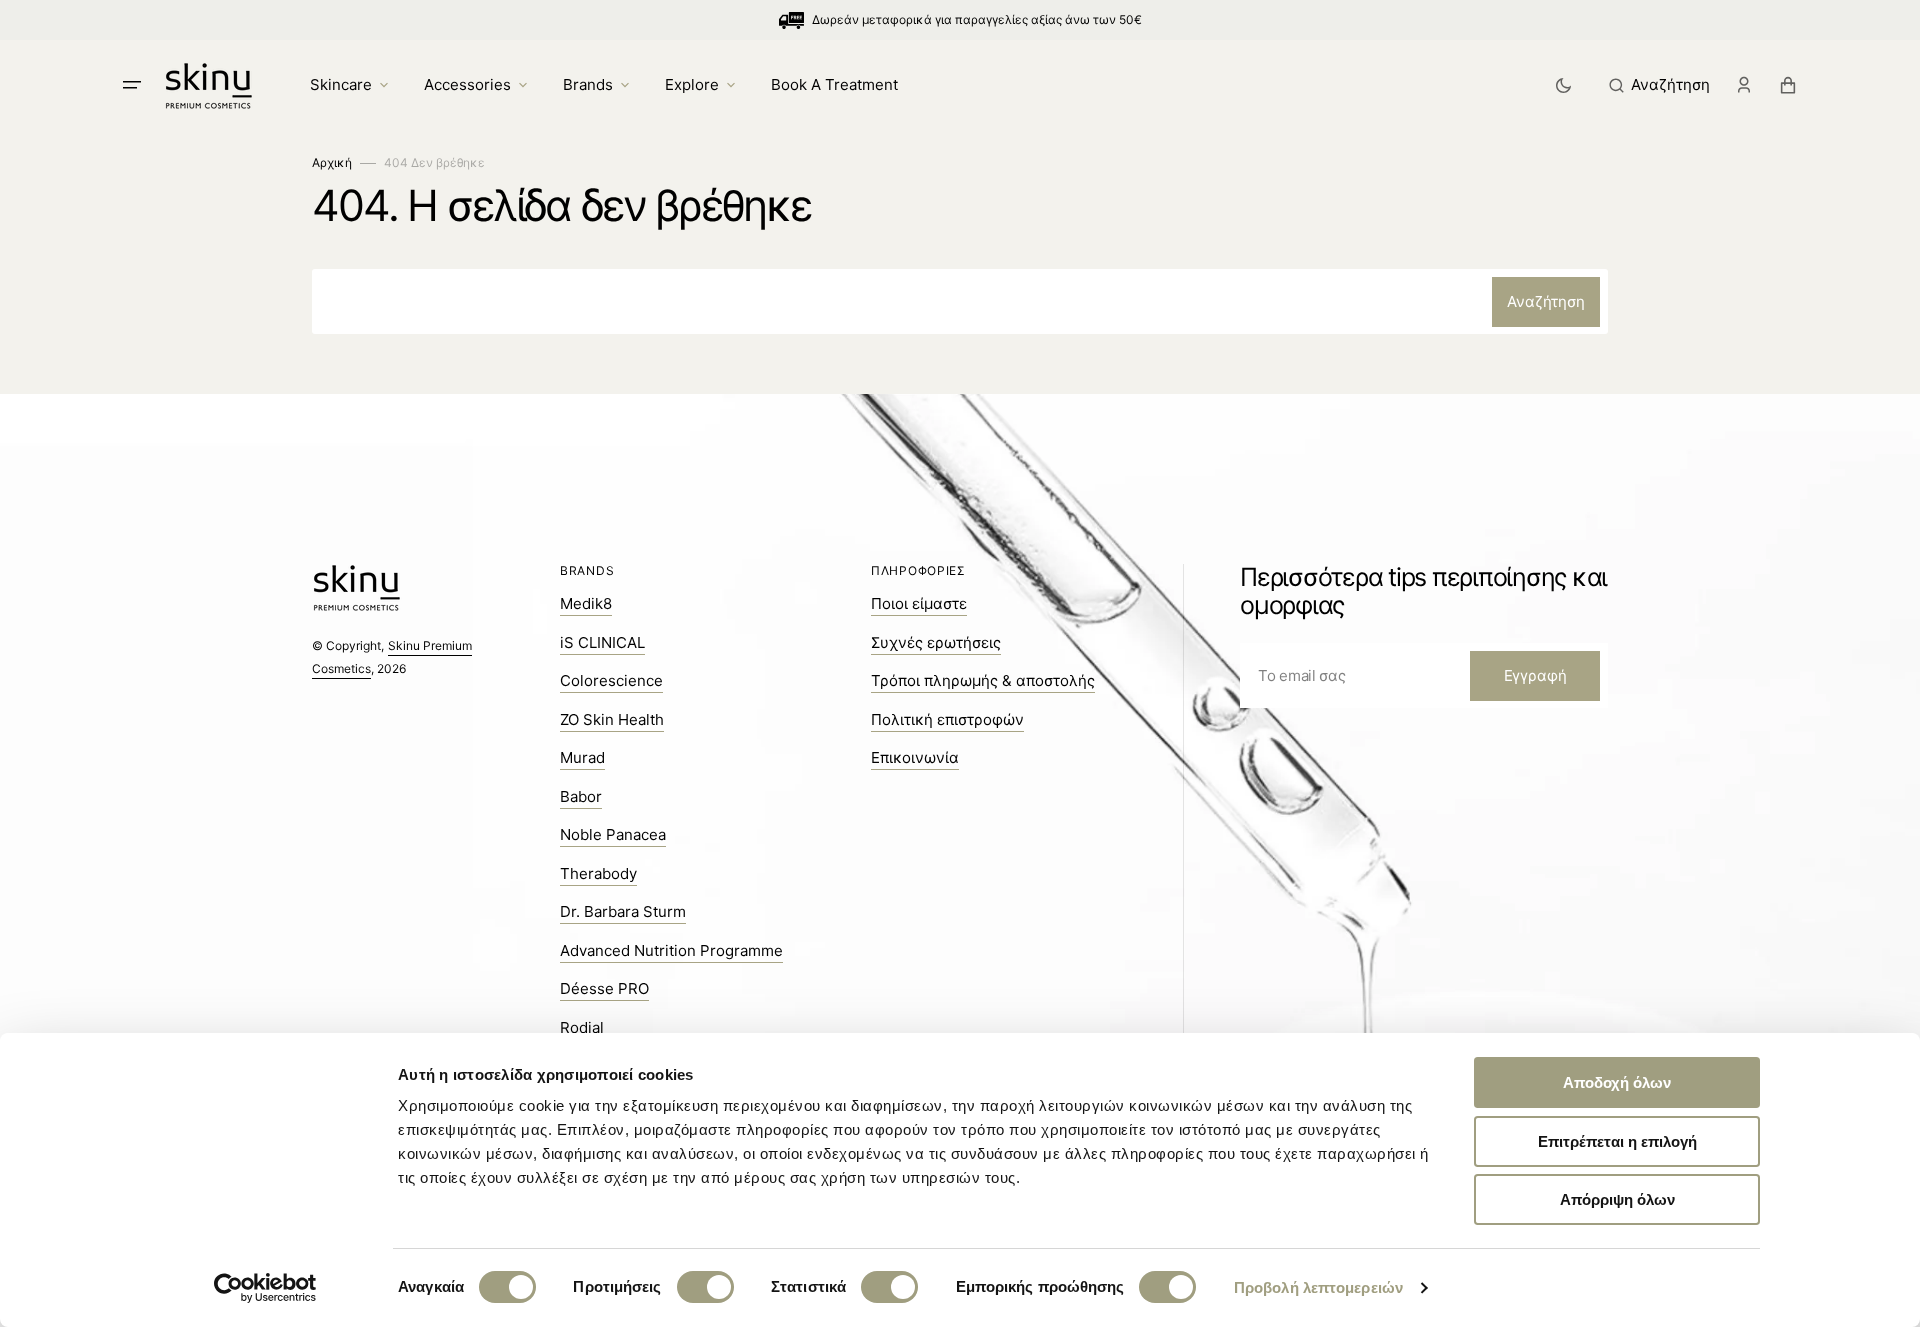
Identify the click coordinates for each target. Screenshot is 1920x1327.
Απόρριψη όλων (1617, 1199)
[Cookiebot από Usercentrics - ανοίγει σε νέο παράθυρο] (265, 1288)
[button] (1659, 85)
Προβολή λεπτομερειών (1318, 1287)
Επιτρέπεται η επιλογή (1617, 1141)
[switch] (705, 1287)
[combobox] (960, 301)
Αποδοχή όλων (1617, 1082)
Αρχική (332, 162)
